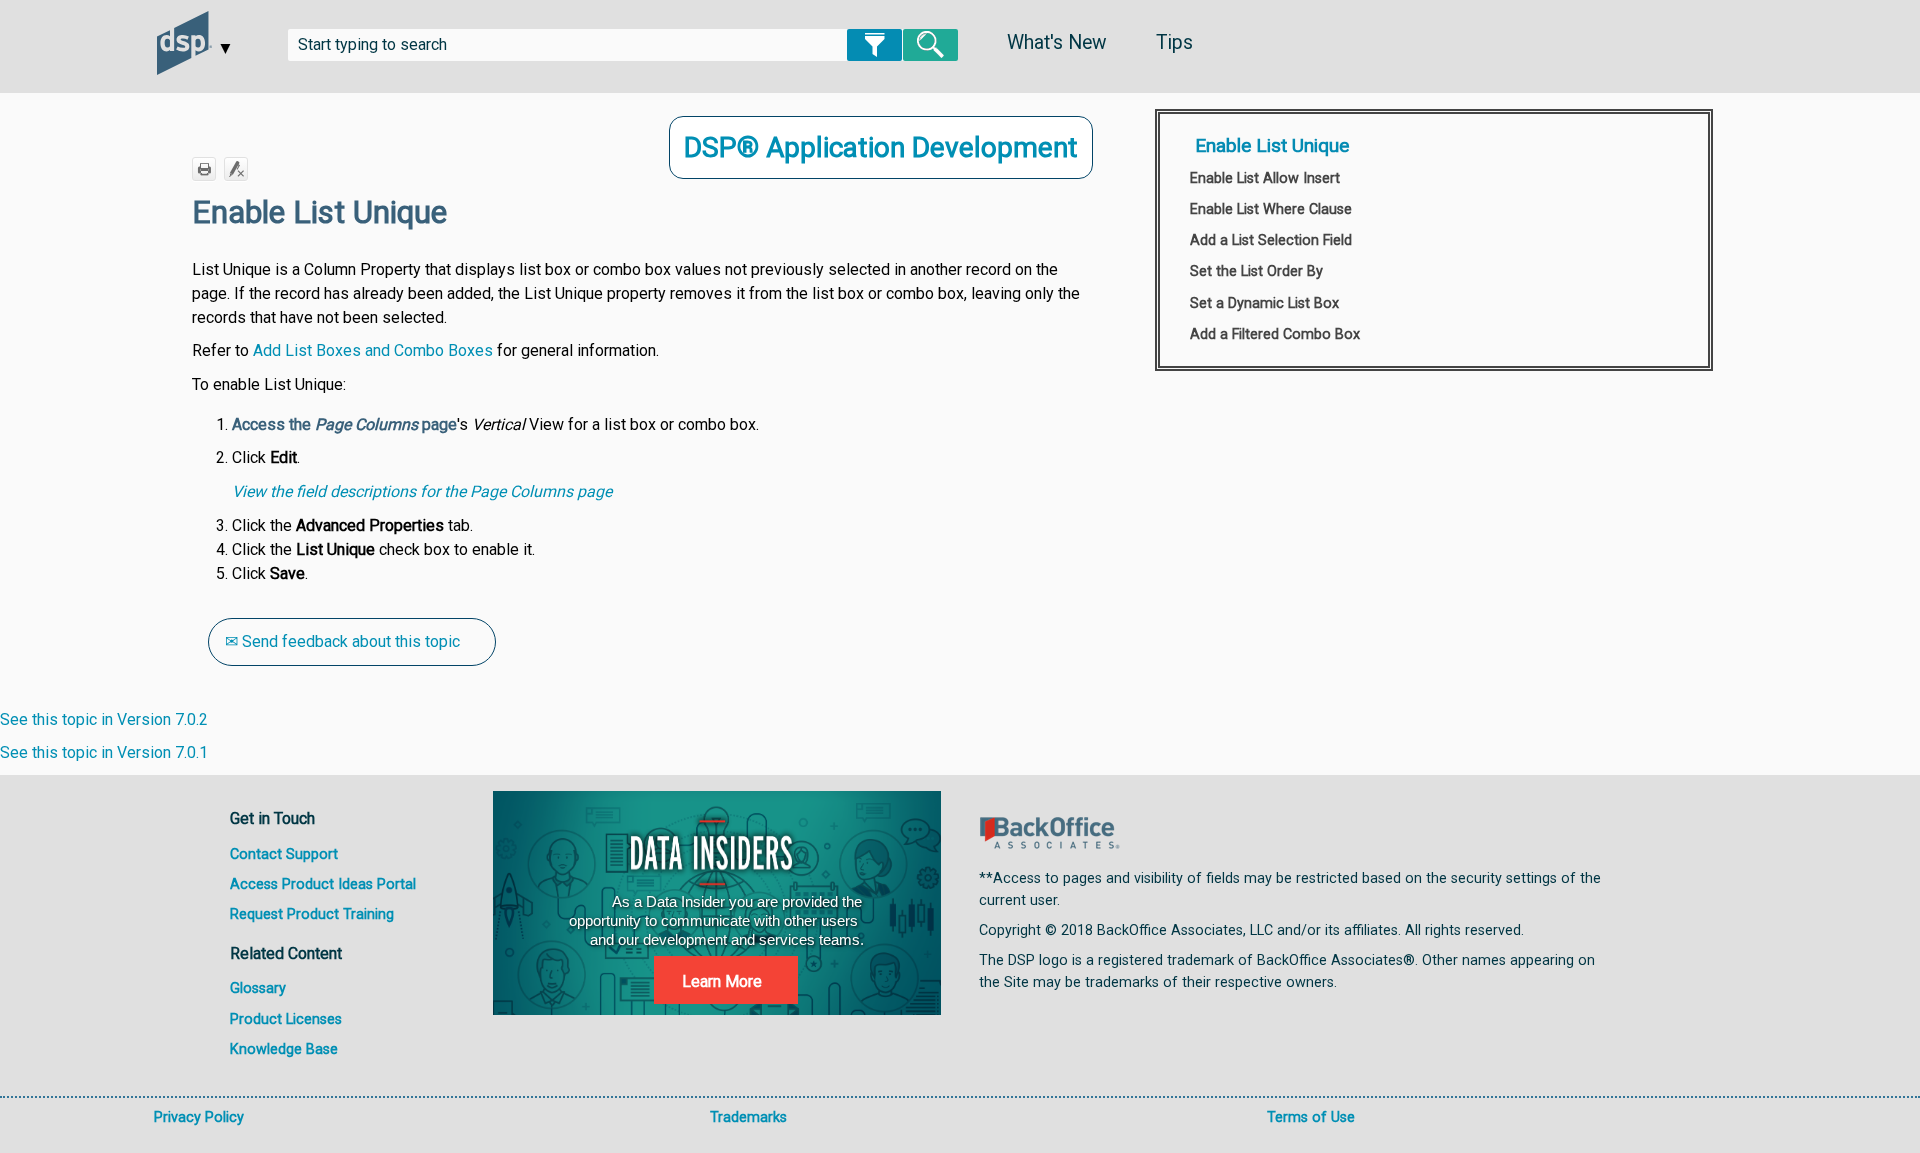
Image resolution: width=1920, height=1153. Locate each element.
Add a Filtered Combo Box (1275, 334)
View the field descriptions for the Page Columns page (422, 491)
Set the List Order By (1256, 271)
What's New (1057, 42)
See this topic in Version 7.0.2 (104, 719)
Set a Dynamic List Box (1264, 303)
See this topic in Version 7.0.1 (104, 752)
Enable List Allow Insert (1265, 178)
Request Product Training (312, 914)
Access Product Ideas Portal (323, 884)
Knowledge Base (284, 1049)
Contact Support (284, 854)
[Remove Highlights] (236, 169)
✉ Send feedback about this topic (342, 641)
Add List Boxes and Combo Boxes (373, 350)
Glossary (258, 988)
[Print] (204, 169)
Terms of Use (1311, 1117)
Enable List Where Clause (1271, 209)
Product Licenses (286, 1019)
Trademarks (748, 1117)
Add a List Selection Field (1271, 240)
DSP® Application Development (881, 147)
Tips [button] (1174, 42)
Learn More (722, 981)
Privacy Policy (199, 1117)
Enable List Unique (1272, 145)
